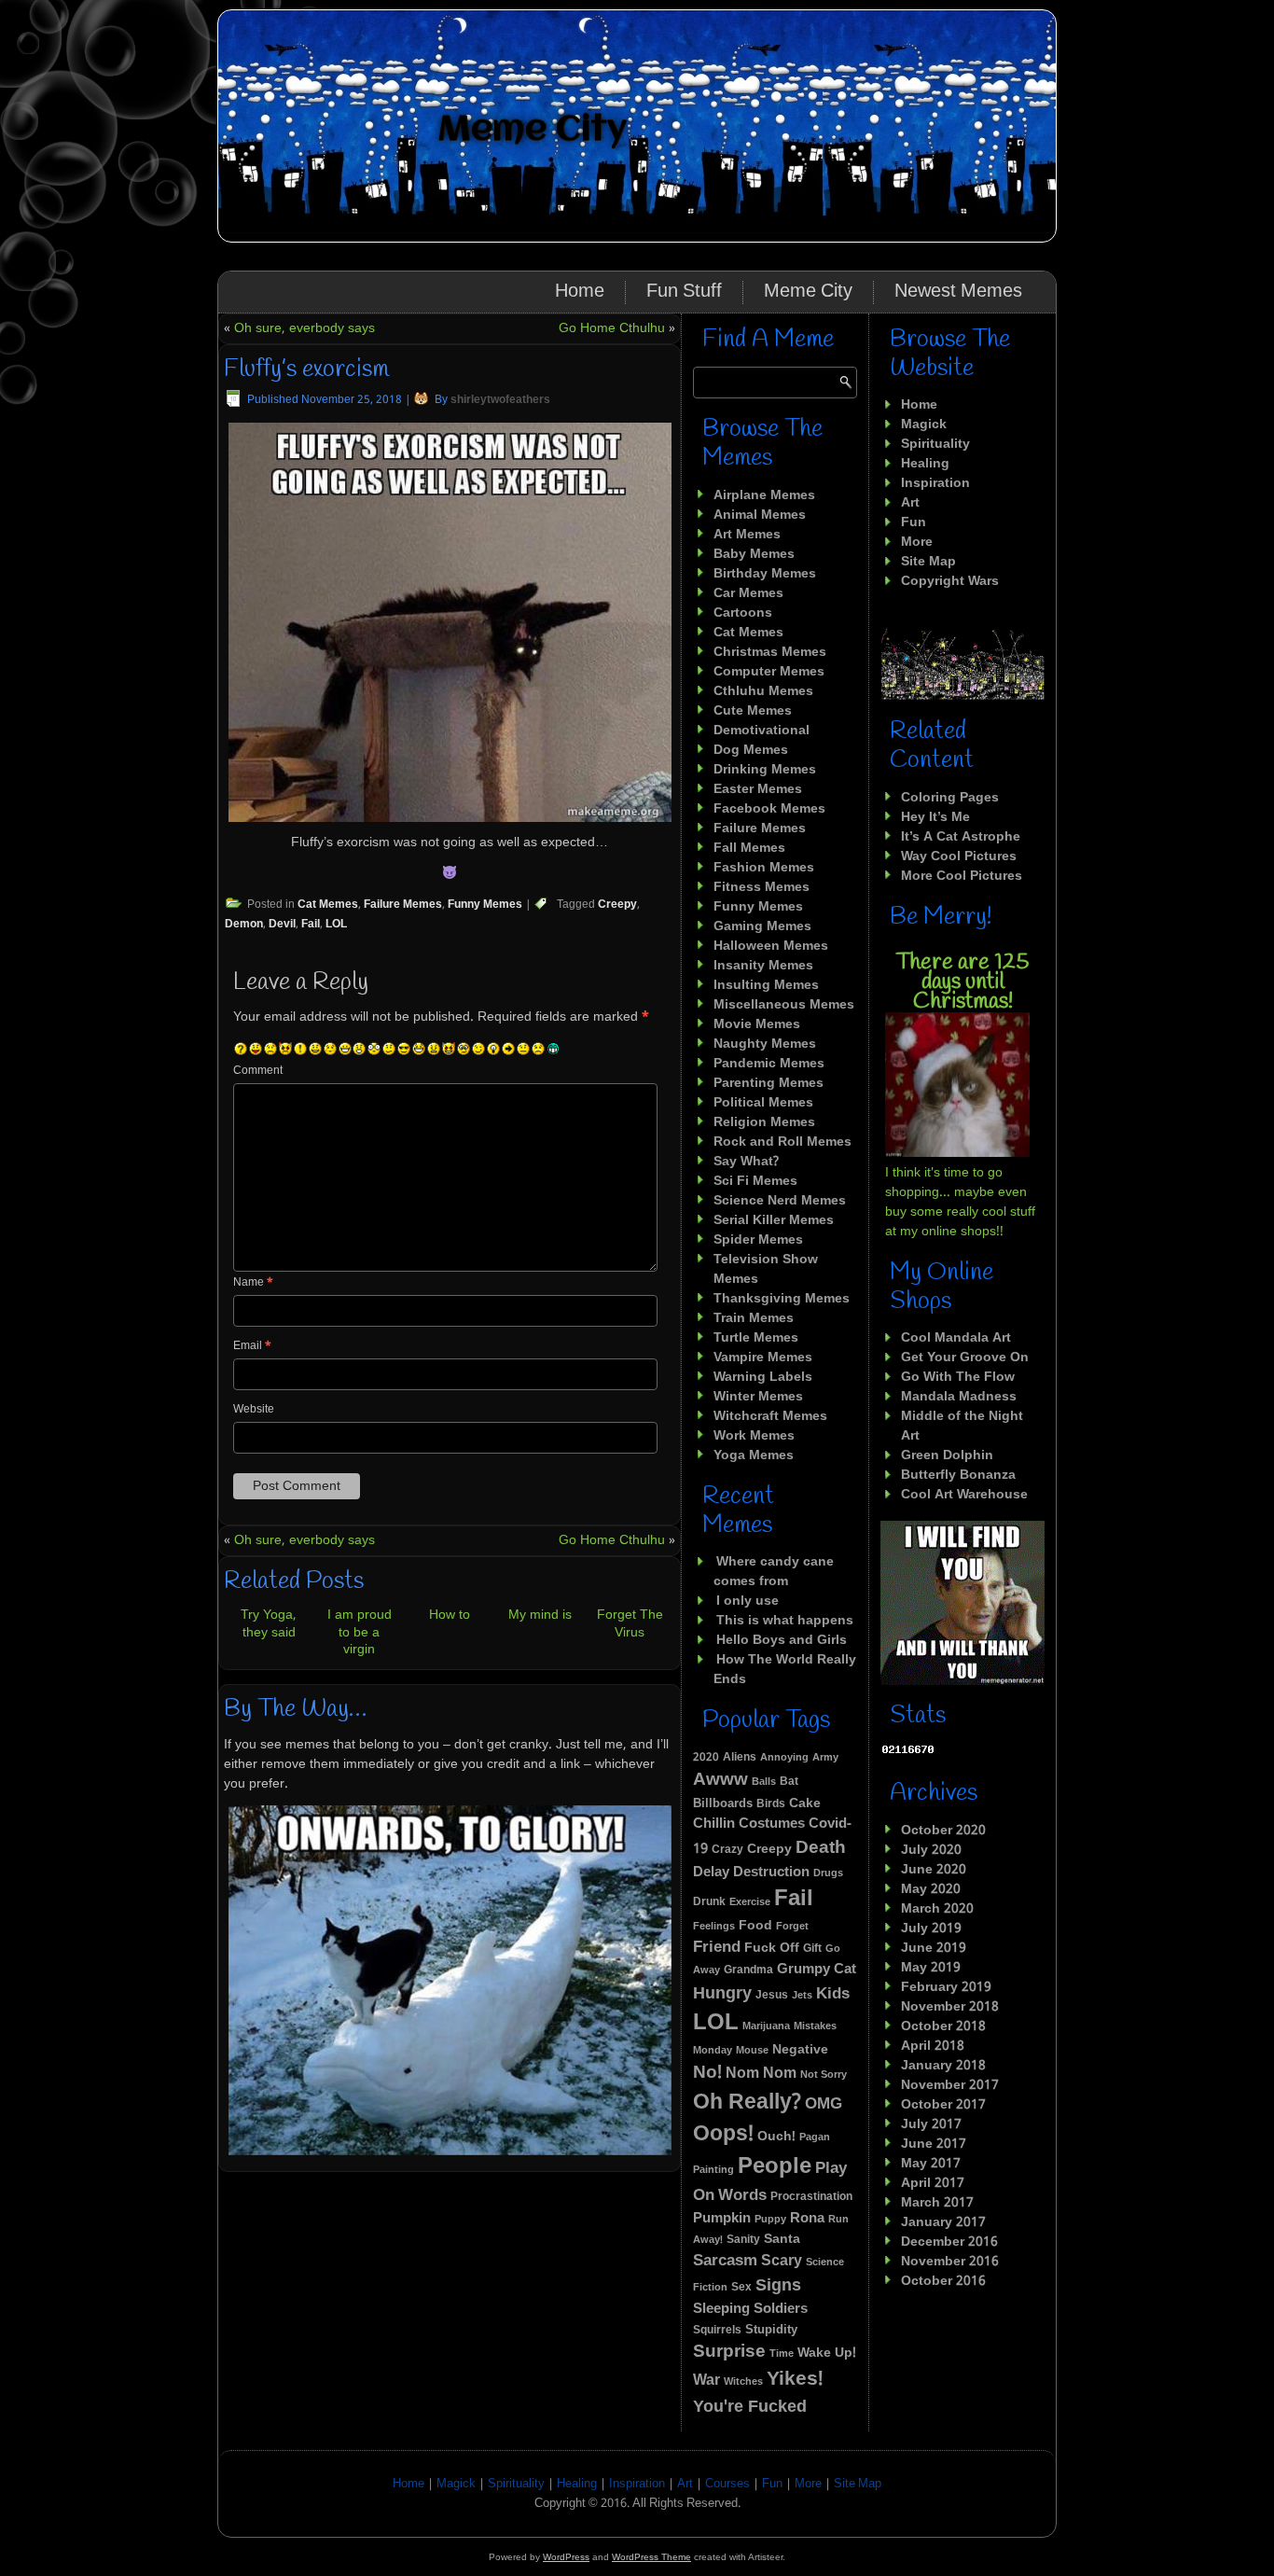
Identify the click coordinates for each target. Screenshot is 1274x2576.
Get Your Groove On (965, 1358)
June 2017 (934, 2144)
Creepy (617, 905)
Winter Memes (758, 1397)
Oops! (723, 2134)
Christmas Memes (770, 652)
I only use (748, 1601)
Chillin (714, 1824)
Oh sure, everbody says (305, 328)
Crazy (727, 1850)
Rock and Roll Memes (782, 1142)
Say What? (746, 1162)
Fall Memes (749, 848)
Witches (743, 2382)
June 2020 (934, 1870)
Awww (720, 1780)
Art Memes (747, 535)
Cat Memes (328, 905)
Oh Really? (747, 2103)
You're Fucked (750, 2408)
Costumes (772, 1824)
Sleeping (721, 2310)
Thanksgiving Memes (782, 1299)
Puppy (770, 2220)
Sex (741, 2288)
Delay (711, 1873)
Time (782, 2354)
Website (254, 1410)
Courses (727, 2484)
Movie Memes (757, 1024)
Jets (802, 1996)
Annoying (784, 1758)
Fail (311, 925)
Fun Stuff (684, 292)
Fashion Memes (764, 868)
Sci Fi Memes (755, 1181)
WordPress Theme (651, 2557)
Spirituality (935, 444)
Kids (833, 1994)
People (775, 2167)
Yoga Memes (754, 1455)
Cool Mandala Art (956, 1338)
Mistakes (815, 2026)
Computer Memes (769, 672)
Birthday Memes (765, 574)
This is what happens (785, 1621)
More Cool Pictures (962, 876)
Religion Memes (764, 1122)
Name (253, 1283)
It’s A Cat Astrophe (961, 837)
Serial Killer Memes (774, 1220)
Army (825, 1758)
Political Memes (763, 1103)
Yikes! (795, 2380)
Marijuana (766, 2026)
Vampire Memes (763, 1358)
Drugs (828, 1873)
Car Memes (748, 593)
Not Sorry (824, 2075)
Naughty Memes (765, 1044)
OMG (824, 2104)
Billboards (723, 1804)
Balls (764, 1782)
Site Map (928, 562)
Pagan (815, 2137)
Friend (717, 1948)
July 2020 (931, 1850)
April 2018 (933, 2046)
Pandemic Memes (769, 1064)
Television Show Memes (766, 1269)
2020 (706, 1758)
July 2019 (931, 1929)
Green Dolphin (947, 1455)
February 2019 (946, 1987)
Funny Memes (485, 905)
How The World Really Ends (785, 1670)
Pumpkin (722, 2219)
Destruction (771, 1873)
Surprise (729, 2352)
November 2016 (950, 2262)
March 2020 (937, 1909)
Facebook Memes (769, 809)
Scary (782, 2261)
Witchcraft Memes (770, 1416)
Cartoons (743, 613)
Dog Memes (751, 750)
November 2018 (950, 2007)
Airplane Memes (764, 495)
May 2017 (931, 2164)
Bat (789, 1782)
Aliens (740, 1758)
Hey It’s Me (935, 817)
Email (252, 1346)
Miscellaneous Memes (784, 1005)
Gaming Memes (762, 926)
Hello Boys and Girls (782, 1640)
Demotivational (762, 731)
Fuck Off (772, 1948)
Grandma (748, 1970)
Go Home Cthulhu (612, 328)
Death (821, 1848)
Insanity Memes (763, 966)
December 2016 (949, 2242)
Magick (924, 425)
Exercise (750, 1902)
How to (450, 1615)
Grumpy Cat (817, 1970)
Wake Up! (827, 2353)
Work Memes (754, 1436)
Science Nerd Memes (780, 1201)
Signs (778, 2286)
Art (910, 503)
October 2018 (943, 2026)
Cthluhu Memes (763, 691)
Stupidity (771, 2330)
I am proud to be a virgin (360, 1632)
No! (707, 2073)
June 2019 (934, 1948)
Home (580, 292)
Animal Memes (760, 515)
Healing (925, 464)
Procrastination (811, 2197)
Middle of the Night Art (962, 1426)
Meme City (532, 130)
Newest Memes (958, 292)
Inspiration (935, 483)
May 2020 (931, 1889)
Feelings (714, 1927)
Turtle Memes (756, 1338)
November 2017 (950, 2085)
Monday (713, 2051)
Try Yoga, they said (269, 1623)
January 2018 (943, 2066)
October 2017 (943, 2105)
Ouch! (776, 2137)
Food (755, 1926)
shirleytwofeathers (500, 400)
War (706, 2381)
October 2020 (943, 1831)
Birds (771, 1804)
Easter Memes (758, 789)
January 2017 (943, 2222)
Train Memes (754, 1318)
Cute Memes (753, 711)
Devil (282, 925)
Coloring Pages (950, 798)
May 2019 (931, 1968)
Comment (258, 1071)
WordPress (566, 2557)
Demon (244, 925)
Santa (782, 2239)
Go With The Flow (958, 1377)
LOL (336, 925)
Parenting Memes (769, 1083)
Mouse (752, 2051)
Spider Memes (758, 1240)
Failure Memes (403, 905)
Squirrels (717, 2331)
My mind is (540, 1615)
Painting (713, 2170)
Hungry (722, 1994)
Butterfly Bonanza (958, 1475)
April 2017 (933, 2183)
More (917, 542)
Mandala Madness (959, 1397)
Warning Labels (763, 1377)
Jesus (772, 1995)
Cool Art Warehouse (964, 1495)
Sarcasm (725, 2261)
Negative (800, 2050)
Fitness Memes (762, 887)
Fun (914, 522)
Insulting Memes (766, 985)
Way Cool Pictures (959, 856)
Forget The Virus (630, 1623)
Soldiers (781, 2309)
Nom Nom (761, 2074)
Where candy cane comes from (774, 1572)
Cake (805, 1804)
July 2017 (931, 2124)
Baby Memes (754, 554)
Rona (807, 2219)
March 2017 (937, 2203)
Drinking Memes (765, 770)
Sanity (743, 2240)
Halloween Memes (771, 946)
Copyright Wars (950, 581)
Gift (812, 1949)
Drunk (709, 1902)
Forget (792, 1927)
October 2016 (943, 2281)
